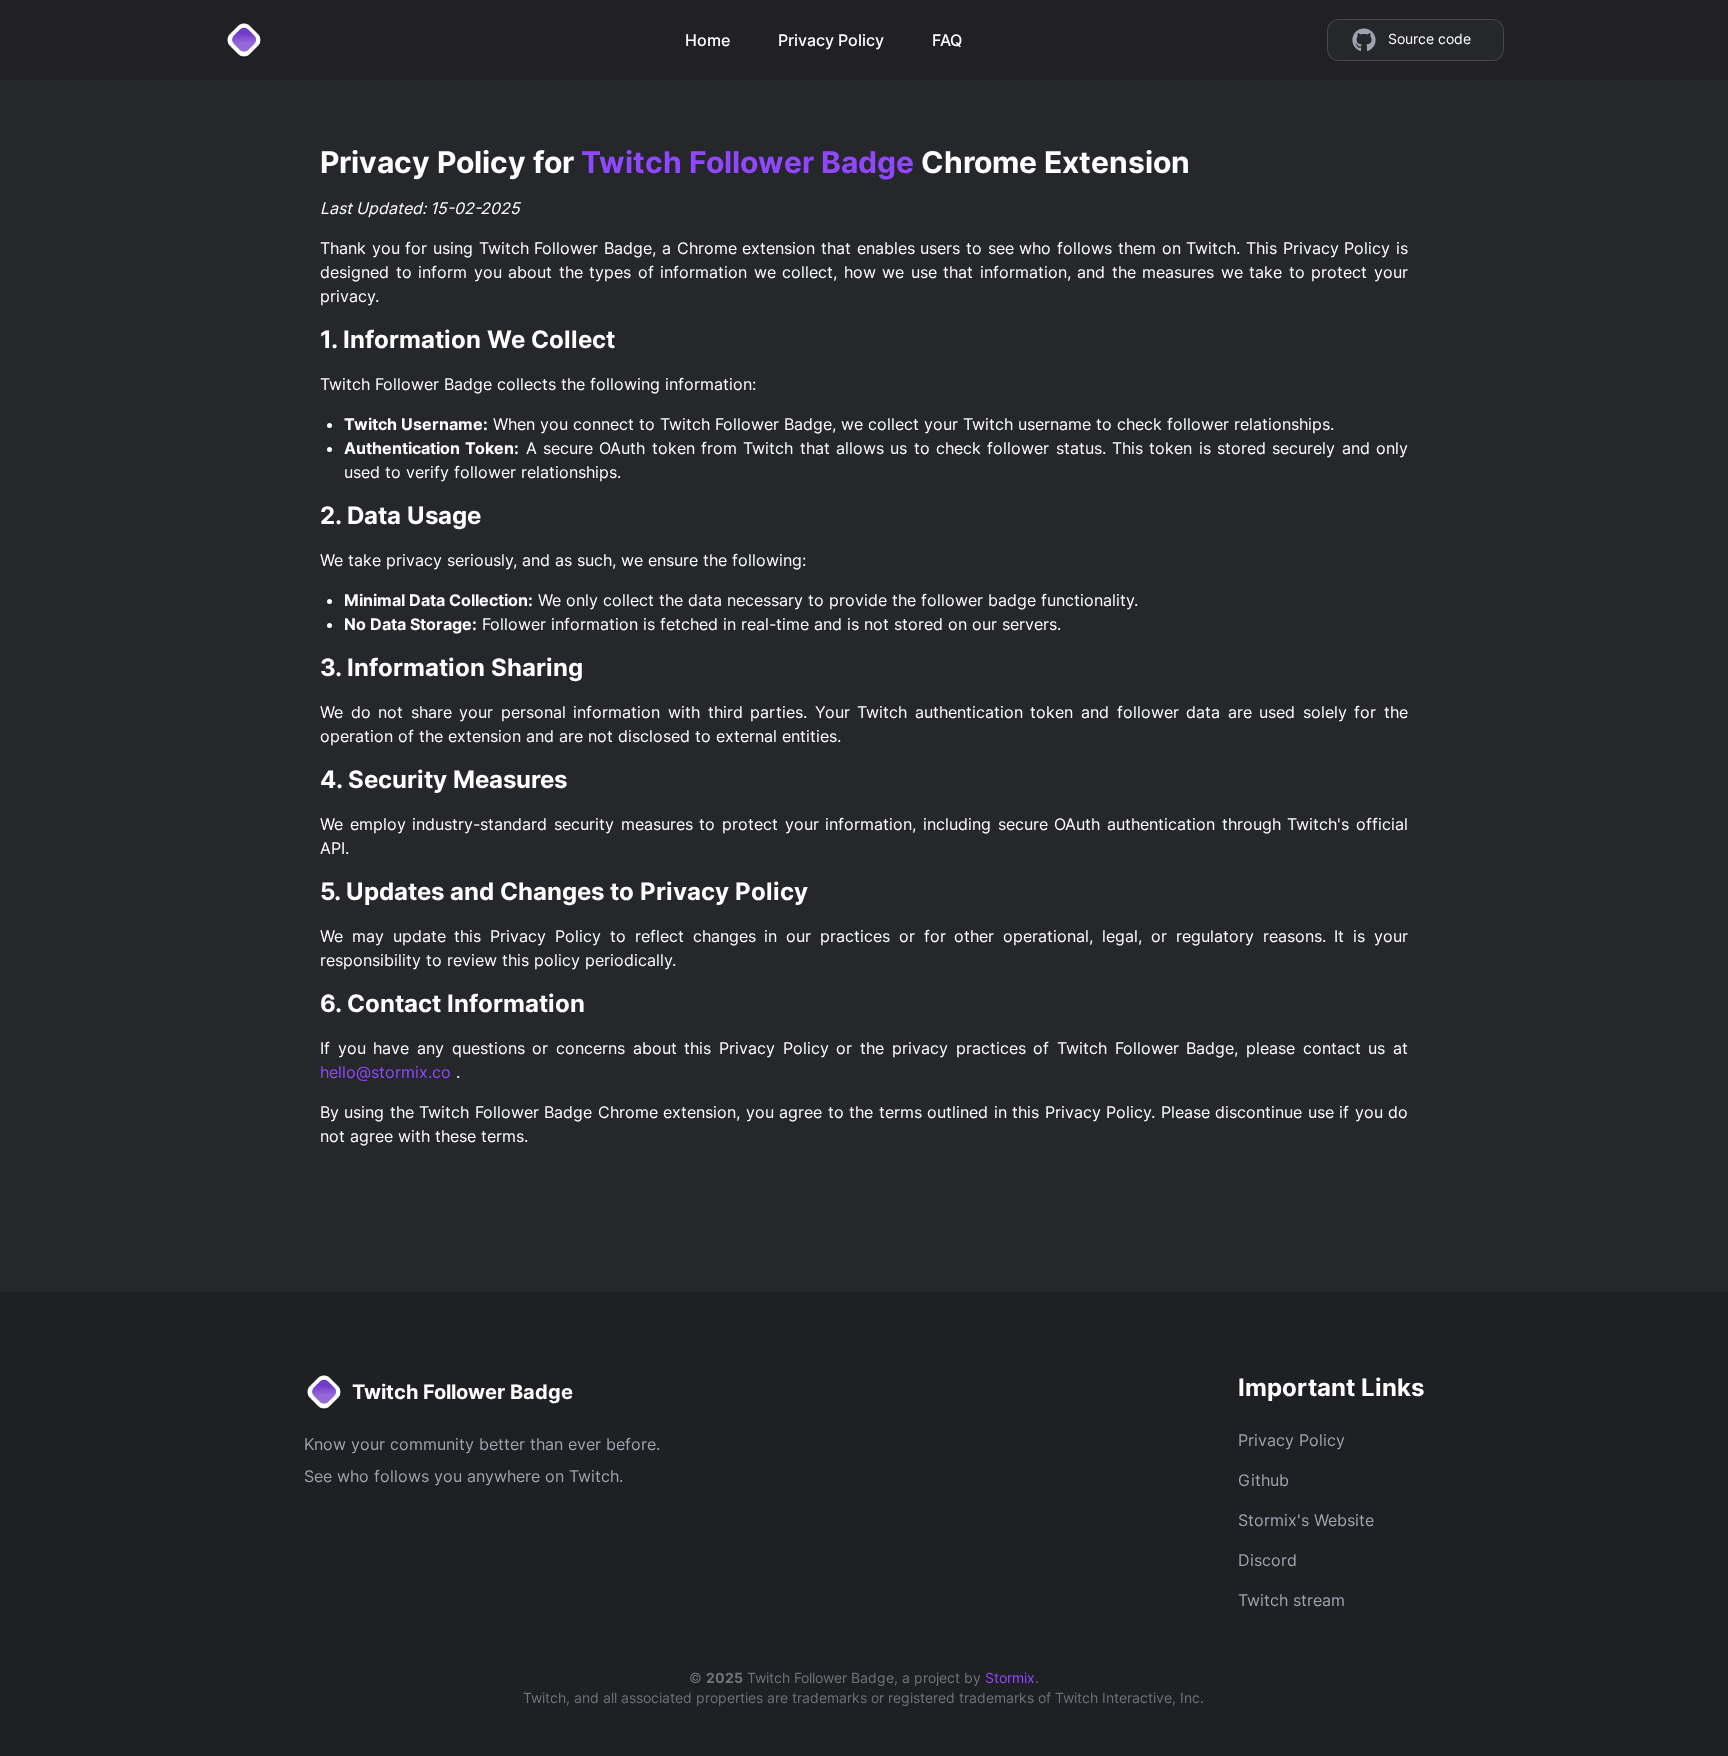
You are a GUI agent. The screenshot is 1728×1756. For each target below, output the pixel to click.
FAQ (947, 40)
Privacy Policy (831, 40)
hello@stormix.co (388, 1072)
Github (1263, 1480)
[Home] (248, 40)
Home (707, 40)
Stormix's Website (1306, 1520)
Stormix (1010, 1677)
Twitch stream (1291, 1600)
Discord (1267, 1560)
